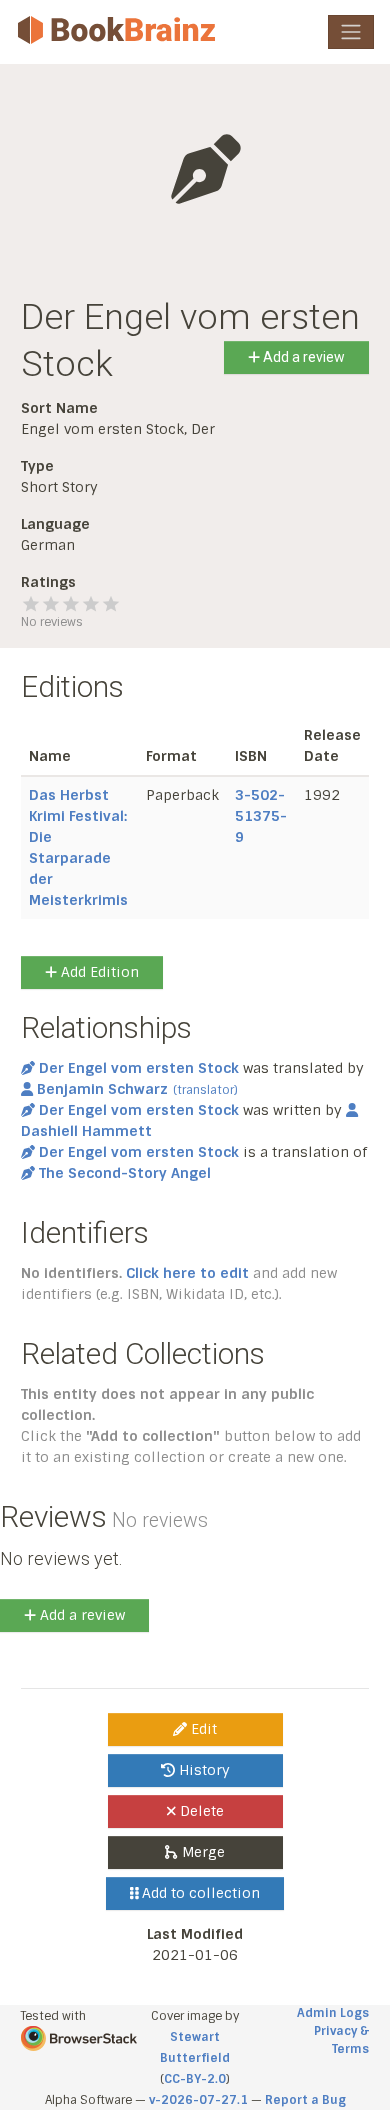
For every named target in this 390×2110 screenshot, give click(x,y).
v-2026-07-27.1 (198, 2100)
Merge (201, 1852)
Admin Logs (333, 2013)
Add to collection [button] (199, 1893)
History (202, 1770)
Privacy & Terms (341, 2040)
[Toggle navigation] (351, 32)
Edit (202, 1729)
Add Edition (98, 972)
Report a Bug (305, 2100)
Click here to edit (187, 1273)
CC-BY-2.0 (195, 2079)
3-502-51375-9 (261, 816)
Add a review (302, 357)
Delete (200, 1811)
